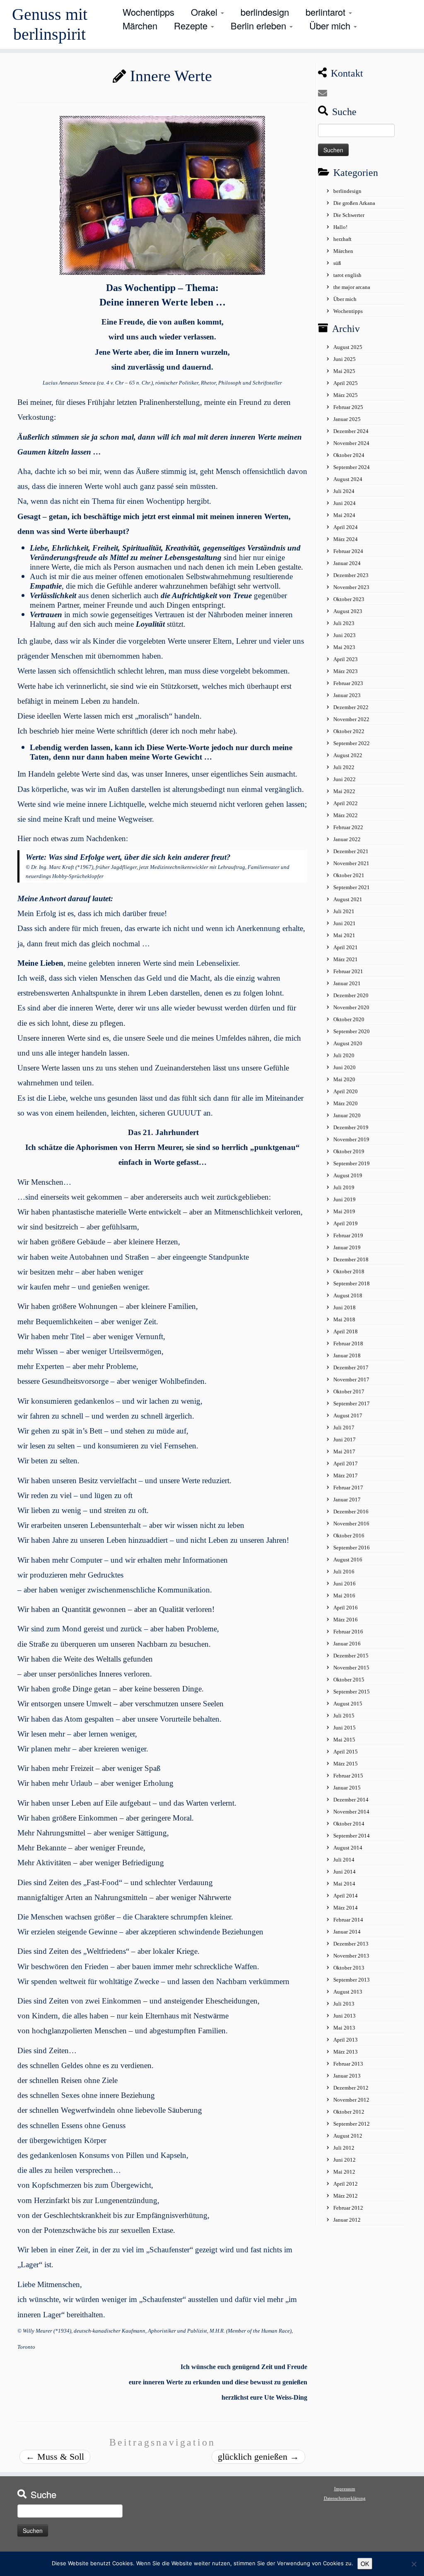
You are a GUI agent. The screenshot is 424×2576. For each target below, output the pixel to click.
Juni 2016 (344, 1584)
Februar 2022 (348, 827)
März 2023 (346, 671)
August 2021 (348, 899)
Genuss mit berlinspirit (50, 24)
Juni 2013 (344, 2016)
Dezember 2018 (351, 1259)
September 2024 (352, 467)
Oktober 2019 (349, 1151)
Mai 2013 (344, 2028)
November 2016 (351, 1524)
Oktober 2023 (349, 599)
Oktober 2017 (349, 1391)
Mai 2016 (344, 1596)
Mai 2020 (344, 1079)
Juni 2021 (344, 923)
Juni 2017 (344, 1440)
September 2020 (352, 1031)
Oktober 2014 (349, 1824)
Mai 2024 (344, 515)
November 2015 (351, 1668)
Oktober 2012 (349, 2112)
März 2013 (346, 2052)
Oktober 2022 (349, 731)
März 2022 (346, 815)
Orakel (205, 12)
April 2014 (346, 1896)
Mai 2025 (344, 371)
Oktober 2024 (349, 455)
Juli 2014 (344, 1860)
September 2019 (352, 1163)
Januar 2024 (347, 563)
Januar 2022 (347, 839)
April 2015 (346, 1752)
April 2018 (346, 1331)
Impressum (345, 2489)
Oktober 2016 (349, 1536)
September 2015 (352, 1692)
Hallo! (340, 227)
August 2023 (348, 611)
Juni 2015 (344, 1728)
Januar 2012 (347, 2220)
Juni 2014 (344, 1872)
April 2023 (346, 659)
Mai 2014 (344, 1884)
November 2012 (351, 2100)
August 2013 (348, 1992)
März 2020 (346, 1103)
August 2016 (348, 1560)
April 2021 (346, 947)
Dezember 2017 (351, 1367)
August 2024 (348, 479)
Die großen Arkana (354, 203)
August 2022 (348, 755)
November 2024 (351, 443)
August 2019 (348, 1175)
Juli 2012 (344, 2148)
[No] (414, 2564)
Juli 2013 (344, 2004)
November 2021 (351, 863)
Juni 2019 (344, 1199)
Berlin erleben (260, 25)
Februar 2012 (348, 2208)
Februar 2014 (348, 1920)
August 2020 (348, 1043)
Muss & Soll (55, 2457)
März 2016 (346, 1620)
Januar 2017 (347, 1500)
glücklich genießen (258, 2457)
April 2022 (346, 803)
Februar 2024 (348, 551)
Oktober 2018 (349, 1271)
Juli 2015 (344, 1716)
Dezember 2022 (351, 707)
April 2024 (346, 527)
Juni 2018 (344, 1307)
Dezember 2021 (351, 851)
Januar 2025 (347, 419)
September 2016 (352, 1548)
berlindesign (265, 12)
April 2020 (346, 1091)
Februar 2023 (348, 683)
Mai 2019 (344, 1211)
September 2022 (352, 743)
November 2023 (351, 587)
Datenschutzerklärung (345, 2498)
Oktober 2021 (349, 875)
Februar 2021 (348, 971)
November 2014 (351, 1812)
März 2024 (346, 539)
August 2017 (348, 1415)
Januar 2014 (347, 1932)
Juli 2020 (344, 1055)
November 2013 (351, 1956)
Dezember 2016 (351, 1512)
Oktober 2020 (349, 1019)
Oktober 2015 (349, 1680)
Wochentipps (148, 12)
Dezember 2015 (351, 1656)
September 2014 (352, 1836)
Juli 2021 (344, 911)
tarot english (347, 275)
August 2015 (348, 1704)
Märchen (140, 25)
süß (337, 263)
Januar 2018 (347, 1355)
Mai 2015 (344, 1740)
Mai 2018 (344, 1319)
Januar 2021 (347, 983)
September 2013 (352, 1980)
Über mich (331, 25)
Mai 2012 (344, 2172)
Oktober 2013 (349, 1968)
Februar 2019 (348, 1235)
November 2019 (351, 1139)
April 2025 (346, 383)
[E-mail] (325, 93)
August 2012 (348, 2136)
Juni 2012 (344, 2160)
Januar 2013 (347, 2076)
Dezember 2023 (351, 575)
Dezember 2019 (351, 1127)
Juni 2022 (344, 779)
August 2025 (348, 347)
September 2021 (352, 887)
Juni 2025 (344, 359)
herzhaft (342, 239)
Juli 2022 (344, 767)
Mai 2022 (344, 791)
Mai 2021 (344, 935)
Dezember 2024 (351, 431)
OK (365, 2564)
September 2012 (352, 2124)
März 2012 (346, 2196)
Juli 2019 (344, 1187)
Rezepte (192, 25)
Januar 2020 (347, 1115)
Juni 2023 (344, 635)
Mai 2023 (344, 647)
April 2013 (346, 2040)
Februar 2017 (348, 1488)
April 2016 (346, 1608)
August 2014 (348, 1848)
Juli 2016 (344, 1572)
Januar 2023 (347, 695)
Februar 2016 (348, 1632)
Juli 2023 (344, 623)
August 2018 (348, 1295)
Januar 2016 (347, 1644)
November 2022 (351, 719)
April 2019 (346, 1223)
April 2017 (346, 1464)
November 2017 (351, 1379)
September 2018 (352, 1283)
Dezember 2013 (351, 1944)
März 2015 (346, 1764)
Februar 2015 (348, 1776)
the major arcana (352, 287)
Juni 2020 (344, 1067)
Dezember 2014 (351, 1800)
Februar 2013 (348, 2064)
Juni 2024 (344, 503)
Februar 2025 (348, 407)
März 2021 (346, 959)
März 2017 (346, 1476)
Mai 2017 (344, 1452)
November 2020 (351, 1007)
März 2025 (346, 395)
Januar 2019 (347, 1247)
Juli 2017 (344, 1428)
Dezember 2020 (351, 995)
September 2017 (352, 1403)
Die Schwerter (349, 215)
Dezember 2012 (351, 2088)
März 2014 (346, 1908)
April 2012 (346, 2184)
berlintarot (327, 12)
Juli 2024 (344, 491)
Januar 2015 (347, 1788)
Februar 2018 (348, 1343)
